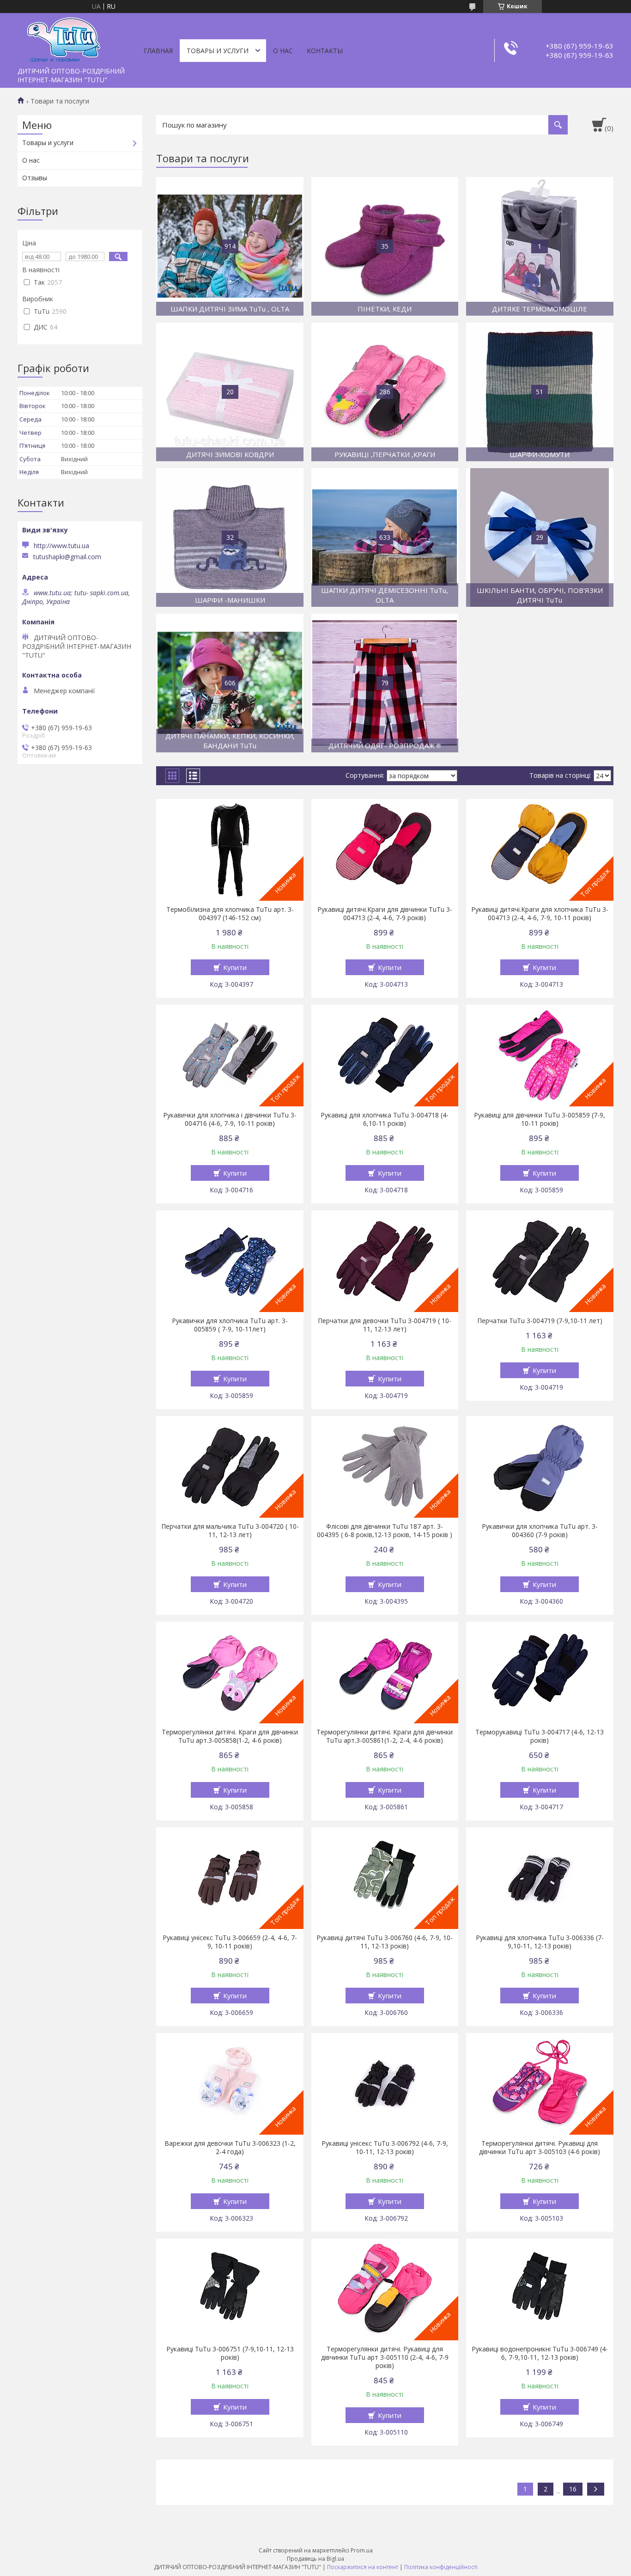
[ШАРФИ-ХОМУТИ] (540, 392)
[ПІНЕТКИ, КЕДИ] (385, 246)
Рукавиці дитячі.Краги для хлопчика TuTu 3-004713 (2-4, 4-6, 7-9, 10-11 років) (540, 914)
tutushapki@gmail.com (67, 557)
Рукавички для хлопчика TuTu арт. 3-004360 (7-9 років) (540, 1531)
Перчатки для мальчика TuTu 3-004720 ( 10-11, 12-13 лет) (230, 1531)
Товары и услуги (218, 51)
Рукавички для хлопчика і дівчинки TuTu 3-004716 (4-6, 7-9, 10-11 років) (230, 1119)
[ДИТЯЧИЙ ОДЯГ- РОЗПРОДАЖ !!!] (385, 683)
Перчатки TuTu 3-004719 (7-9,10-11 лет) (540, 1321)
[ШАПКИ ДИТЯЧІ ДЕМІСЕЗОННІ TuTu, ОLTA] (385, 537)
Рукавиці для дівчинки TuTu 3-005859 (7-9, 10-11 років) (540, 1119)
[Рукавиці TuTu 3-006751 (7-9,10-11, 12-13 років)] (230, 2289)
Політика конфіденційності (441, 2567)
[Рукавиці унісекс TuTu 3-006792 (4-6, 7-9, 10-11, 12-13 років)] (385, 2084)
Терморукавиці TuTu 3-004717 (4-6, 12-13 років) (540, 1736)
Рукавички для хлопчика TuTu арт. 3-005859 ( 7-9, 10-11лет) (230, 1325)
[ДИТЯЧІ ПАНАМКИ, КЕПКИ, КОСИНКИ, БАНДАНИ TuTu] (230, 683)
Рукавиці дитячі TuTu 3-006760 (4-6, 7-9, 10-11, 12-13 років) (385, 1942)
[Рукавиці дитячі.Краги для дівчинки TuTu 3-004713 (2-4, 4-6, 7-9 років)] (385, 850)
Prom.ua (362, 2550)
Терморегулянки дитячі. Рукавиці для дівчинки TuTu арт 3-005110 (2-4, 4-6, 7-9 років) (385, 2357)
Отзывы (35, 178)
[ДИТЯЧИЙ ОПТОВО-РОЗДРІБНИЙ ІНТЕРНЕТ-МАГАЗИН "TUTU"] (64, 38)
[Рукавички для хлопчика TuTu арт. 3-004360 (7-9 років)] (540, 1467)
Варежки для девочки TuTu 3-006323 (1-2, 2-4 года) (230, 2148)
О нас (283, 51)
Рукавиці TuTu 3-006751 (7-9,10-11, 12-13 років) (230, 2353)
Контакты (325, 51)
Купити (235, 967)
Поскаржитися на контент (363, 2567)
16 (573, 2489)
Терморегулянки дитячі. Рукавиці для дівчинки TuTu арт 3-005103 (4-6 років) (540, 2148)
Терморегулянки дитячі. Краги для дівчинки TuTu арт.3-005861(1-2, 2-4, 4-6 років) (385, 1736)
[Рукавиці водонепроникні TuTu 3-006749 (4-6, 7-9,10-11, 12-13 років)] (540, 2289)
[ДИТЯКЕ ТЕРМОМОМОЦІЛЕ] (540, 246)
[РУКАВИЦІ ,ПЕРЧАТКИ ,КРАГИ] (385, 392)
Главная (158, 51)
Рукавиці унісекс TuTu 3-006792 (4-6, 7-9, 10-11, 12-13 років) (385, 2148)
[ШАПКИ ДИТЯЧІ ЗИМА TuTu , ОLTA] (230, 246)
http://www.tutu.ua (61, 546)
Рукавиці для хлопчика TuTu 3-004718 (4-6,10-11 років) (385, 1119)
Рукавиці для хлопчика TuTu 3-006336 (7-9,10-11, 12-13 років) (540, 1942)
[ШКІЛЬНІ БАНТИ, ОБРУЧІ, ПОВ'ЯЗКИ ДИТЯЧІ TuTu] (540, 537)
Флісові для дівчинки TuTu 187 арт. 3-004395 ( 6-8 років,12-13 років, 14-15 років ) (385, 1531)
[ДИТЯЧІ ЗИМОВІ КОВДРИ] (230, 392)
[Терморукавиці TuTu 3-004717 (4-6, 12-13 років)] (540, 1673)
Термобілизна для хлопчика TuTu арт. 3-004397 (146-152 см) (230, 914)
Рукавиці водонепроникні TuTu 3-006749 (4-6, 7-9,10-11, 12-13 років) (540, 2353)
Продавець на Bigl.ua (315, 2559)
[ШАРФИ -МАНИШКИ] (230, 537)
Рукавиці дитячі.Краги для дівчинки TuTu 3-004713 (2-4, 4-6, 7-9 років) (385, 914)
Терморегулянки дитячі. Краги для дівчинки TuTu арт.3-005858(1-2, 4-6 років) (230, 1736)
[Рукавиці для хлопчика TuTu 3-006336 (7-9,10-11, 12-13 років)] (540, 1878)
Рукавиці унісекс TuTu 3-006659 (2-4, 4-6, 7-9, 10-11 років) (230, 1942)
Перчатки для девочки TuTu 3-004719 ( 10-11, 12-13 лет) (385, 1325)
